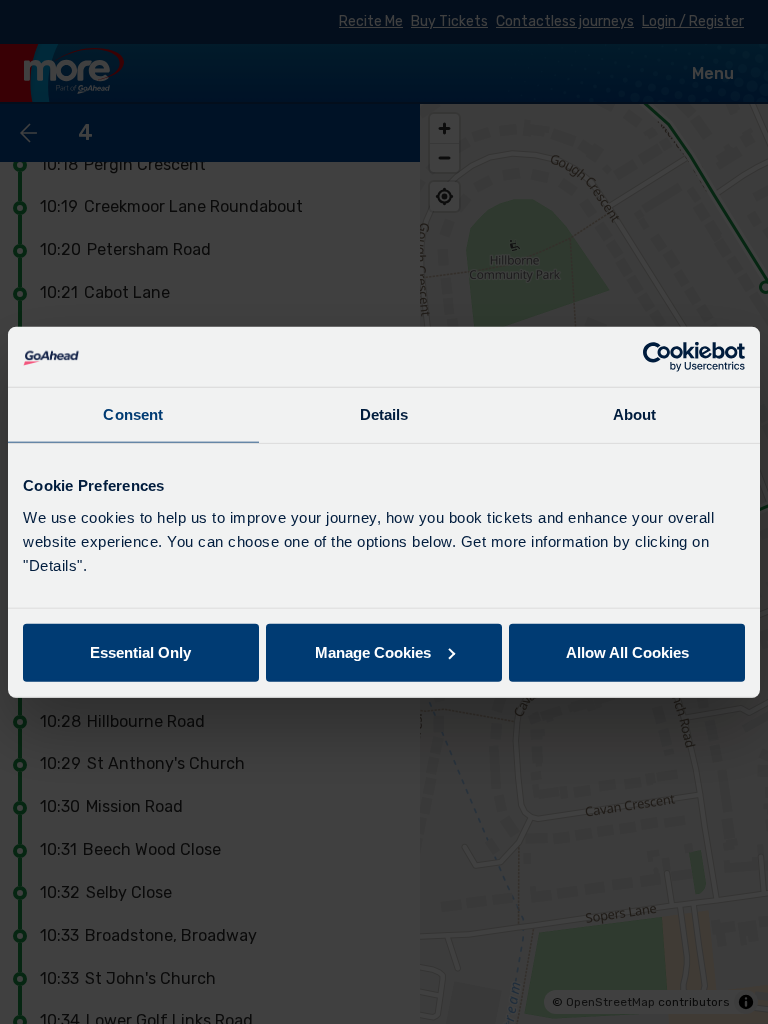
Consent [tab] (133, 414)
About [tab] (635, 414)
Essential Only (140, 651)
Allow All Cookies (627, 651)
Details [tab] (384, 414)
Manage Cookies (373, 651)
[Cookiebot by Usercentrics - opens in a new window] (657, 357)
